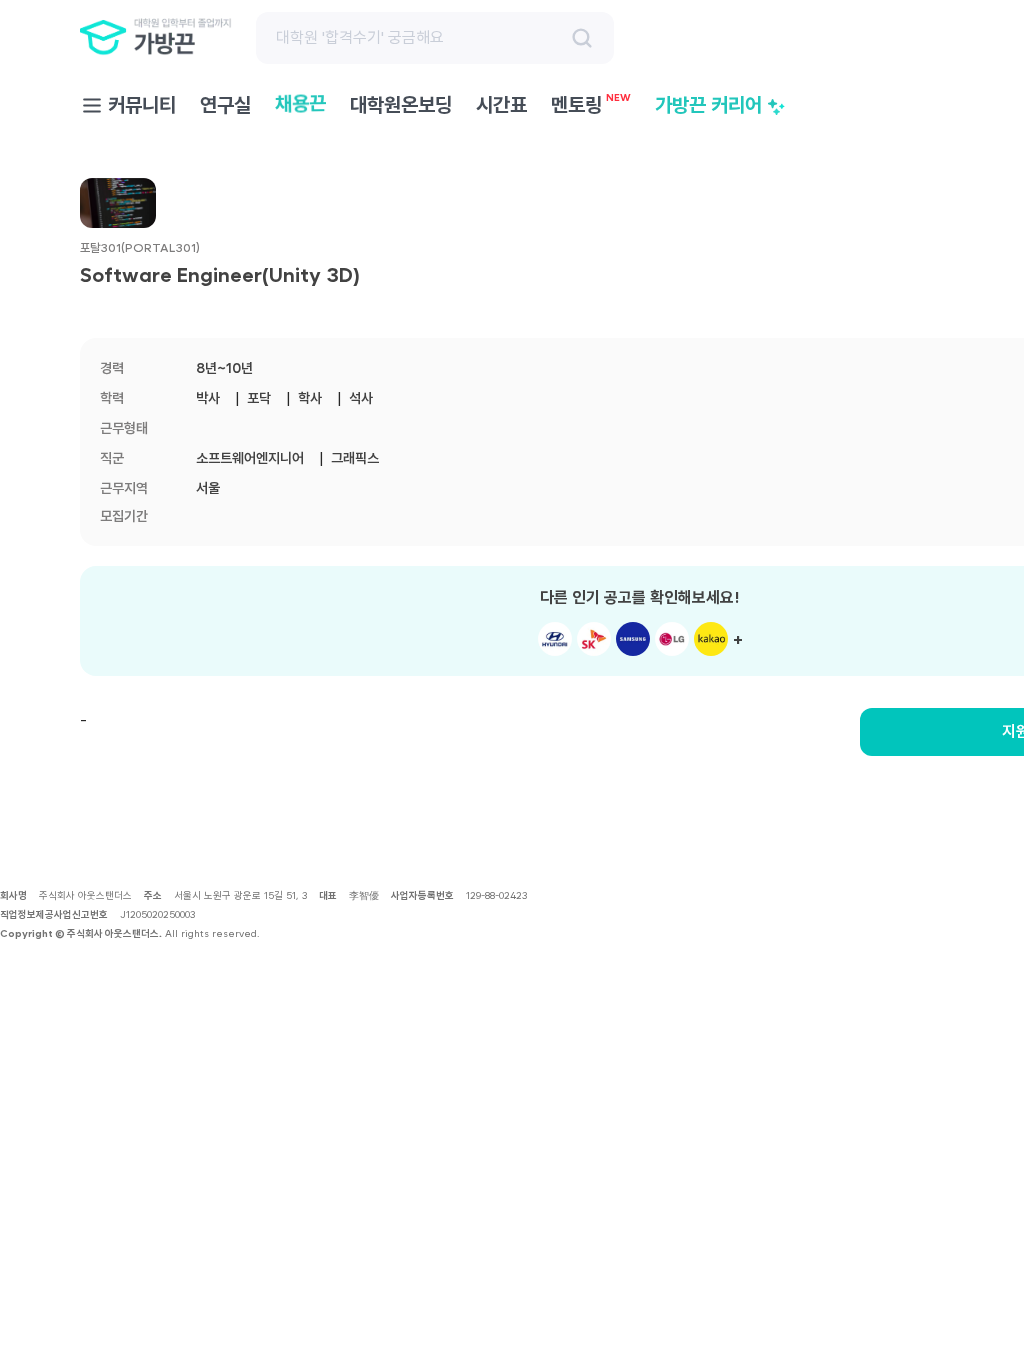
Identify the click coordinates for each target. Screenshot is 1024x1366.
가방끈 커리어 (708, 105)
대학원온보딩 (401, 105)
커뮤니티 (142, 105)
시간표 (501, 105)
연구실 (225, 105)
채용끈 (300, 104)
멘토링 (591, 104)
